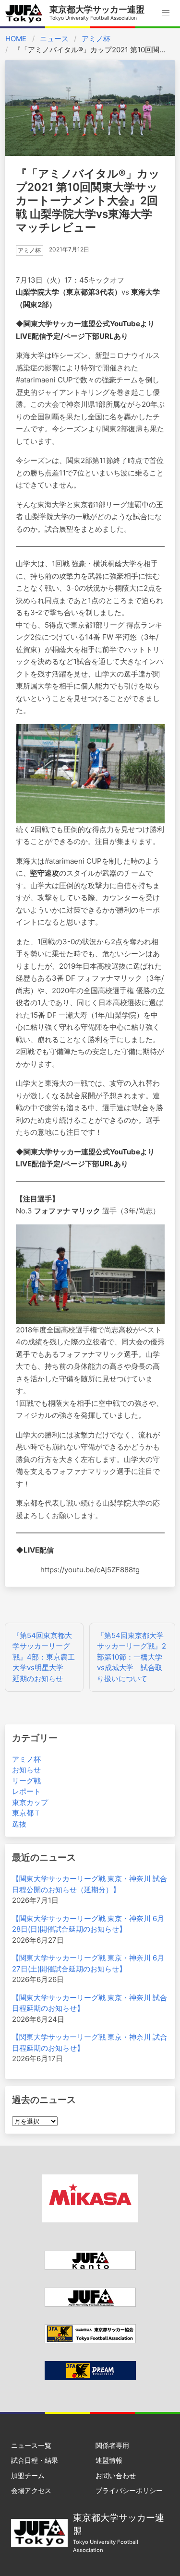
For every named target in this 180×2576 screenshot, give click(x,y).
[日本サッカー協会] (90, 2378)
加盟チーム (28, 2475)
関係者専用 (112, 2445)
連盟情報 (109, 2460)
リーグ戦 (26, 1781)
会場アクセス (31, 2490)
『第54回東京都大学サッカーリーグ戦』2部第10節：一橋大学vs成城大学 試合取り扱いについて (132, 1657)
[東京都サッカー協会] (90, 2341)
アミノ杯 (96, 39)
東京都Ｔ (26, 1813)
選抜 (19, 1824)
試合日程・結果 (35, 2460)
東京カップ (30, 1802)
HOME (16, 39)
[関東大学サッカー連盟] (90, 2267)
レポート (26, 1791)
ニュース (54, 39)
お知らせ (26, 1770)
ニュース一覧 (31, 2445)
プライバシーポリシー (129, 2490)
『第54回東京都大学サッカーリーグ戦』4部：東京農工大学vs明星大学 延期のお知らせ (44, 1657)
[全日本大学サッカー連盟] (90, 2304)
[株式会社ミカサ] (90, 2220)
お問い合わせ (116, 2475)
